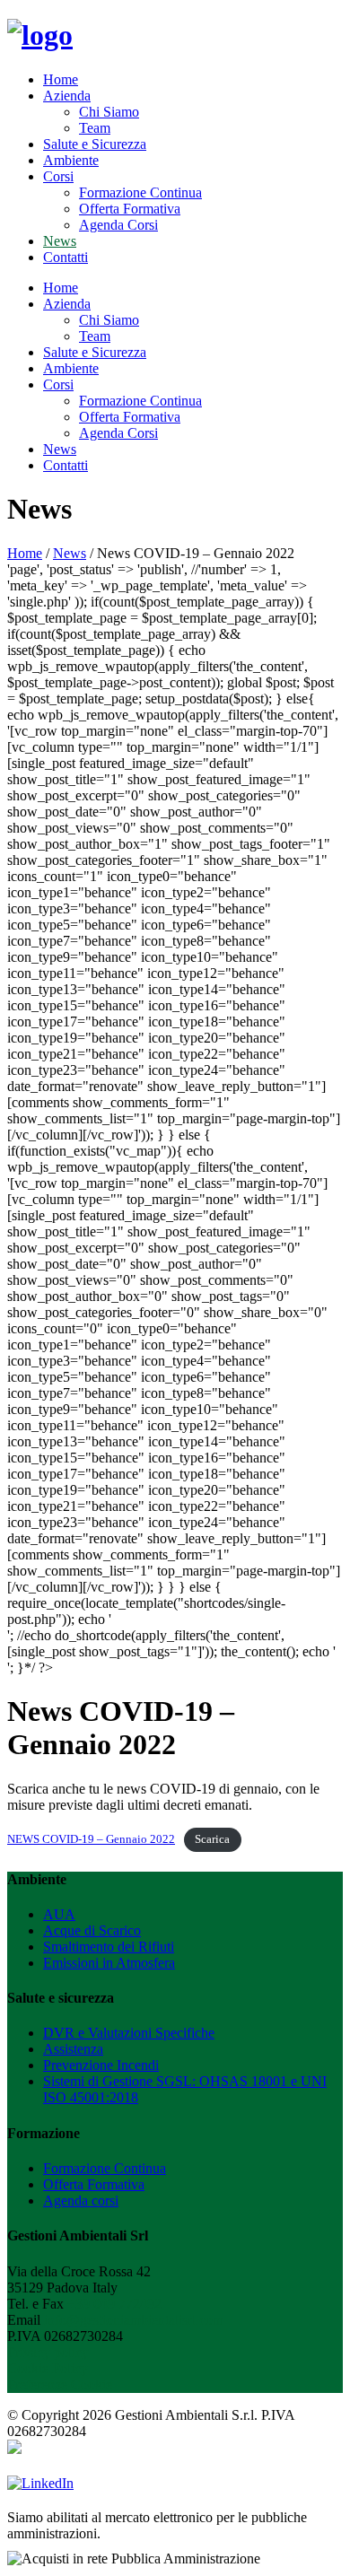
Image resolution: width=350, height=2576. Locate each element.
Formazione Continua (140, 192)
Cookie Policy (48, 2368)
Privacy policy (48, 2352)
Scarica (212, 1839)
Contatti (66, 257)
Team (95, 128)
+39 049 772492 (114, 2304)
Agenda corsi (81, 2201)
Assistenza (73, 2049)
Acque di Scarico (92, 1930)
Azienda (67, 96)
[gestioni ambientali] (40, 35)
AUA (59, 1914)
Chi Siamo (109, 112)
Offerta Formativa (130, 209)
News (60, 241)
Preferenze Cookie (60, 2384)
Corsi (58, 176)
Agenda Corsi (118, 225)
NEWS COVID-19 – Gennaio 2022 (91, 1839)
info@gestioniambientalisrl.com (134, 2320)
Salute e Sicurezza (95, 144)
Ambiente (71, 160)
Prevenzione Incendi (101, 2065)
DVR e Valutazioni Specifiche (129, 2033)
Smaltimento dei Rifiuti (109, 1947)
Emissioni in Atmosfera (109, 1963)
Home (61, 79)
